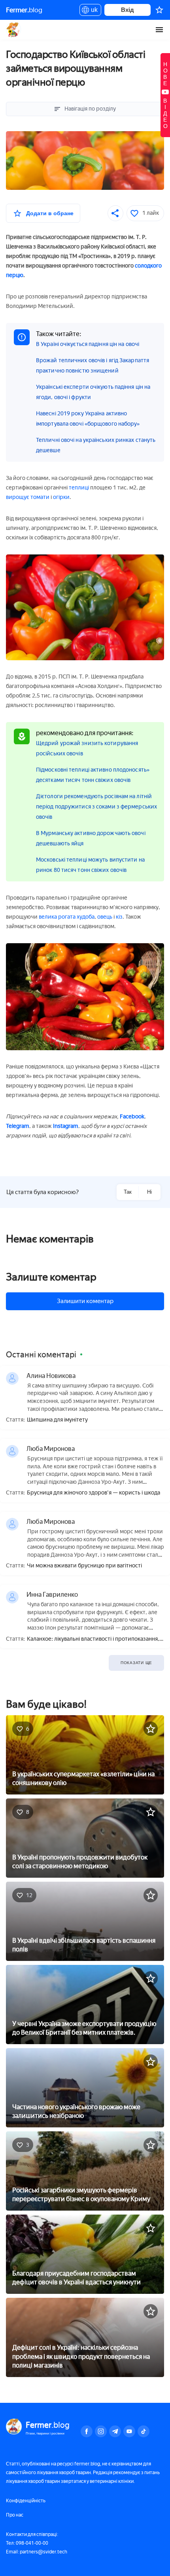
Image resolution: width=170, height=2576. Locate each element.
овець (105, 917)
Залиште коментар (51, 1277)
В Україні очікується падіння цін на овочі (88, 344)
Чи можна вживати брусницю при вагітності (84, 1566)
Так (128, 1192)
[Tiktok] (144, 2431)
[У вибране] (151, 1729)
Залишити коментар (85, 1301)
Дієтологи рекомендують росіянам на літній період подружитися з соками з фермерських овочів (96, 807)
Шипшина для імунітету (57, 1420)
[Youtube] (129, 2431)
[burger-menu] (159, 30)
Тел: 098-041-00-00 (27, 2543)
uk (92, 11)
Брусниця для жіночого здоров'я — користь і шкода (93, 1493)
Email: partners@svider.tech (37, 2552)
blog (24, 10)
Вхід (127, 10)
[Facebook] (87, 2431)
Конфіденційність (26, 2501)
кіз (119, 917)
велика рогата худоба (67, 917)
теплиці (79, 488)
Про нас (15, 2515)
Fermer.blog (14, 30)
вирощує (18, 497)
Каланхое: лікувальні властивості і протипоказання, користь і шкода (93, 1639)
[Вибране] (159, 10)
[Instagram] (101, 2431)
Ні (149, 1192)
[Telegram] (115, 2431)
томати (40, 497)
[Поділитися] (115, 213)
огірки (61, 497)
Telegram (18, 1126)
